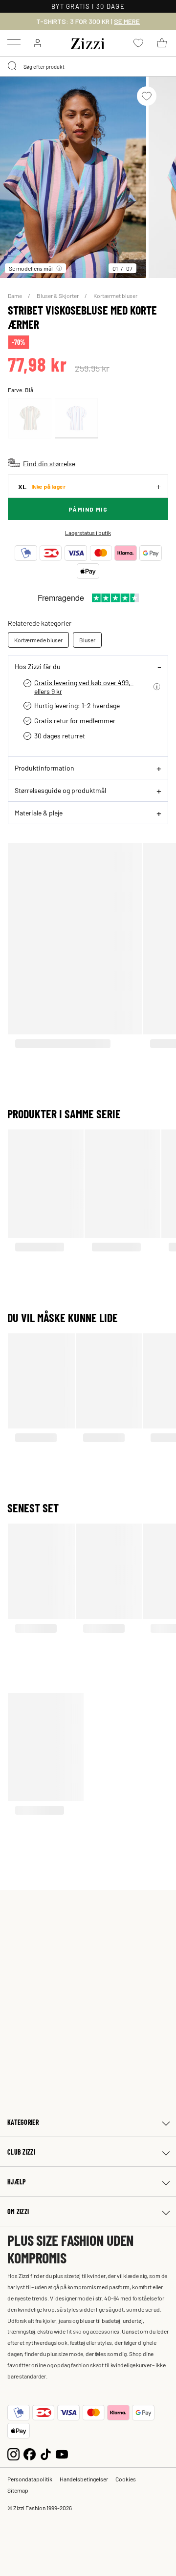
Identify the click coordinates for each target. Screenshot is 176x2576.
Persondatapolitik (30, 2479)
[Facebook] (30, 2453)
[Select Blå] (76, 418)
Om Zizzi (18, 2211)
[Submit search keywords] (13, 66)
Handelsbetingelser (84, 2479)
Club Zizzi (21, 2152)
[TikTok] (46, 2453)
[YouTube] (62, 2453)
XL (42, 486)
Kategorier (23, 2122)
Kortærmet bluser (115, 296)
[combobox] (88, 66)
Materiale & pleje (39, 812)
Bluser (87, 640)
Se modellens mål (31, 268)
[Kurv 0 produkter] (162, 43)
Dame (15, 296)
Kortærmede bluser (38, 640)
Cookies (126, 2479)
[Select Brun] (30, 418)
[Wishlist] (147, 96)
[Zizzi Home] (88, 42)
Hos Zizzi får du (38, 666)
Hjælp (17, 2182)
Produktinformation (44, 768)
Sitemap (18, 2490)
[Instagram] (13, 2453)
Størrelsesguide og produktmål (60, 790)
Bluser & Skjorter (58, 296)
